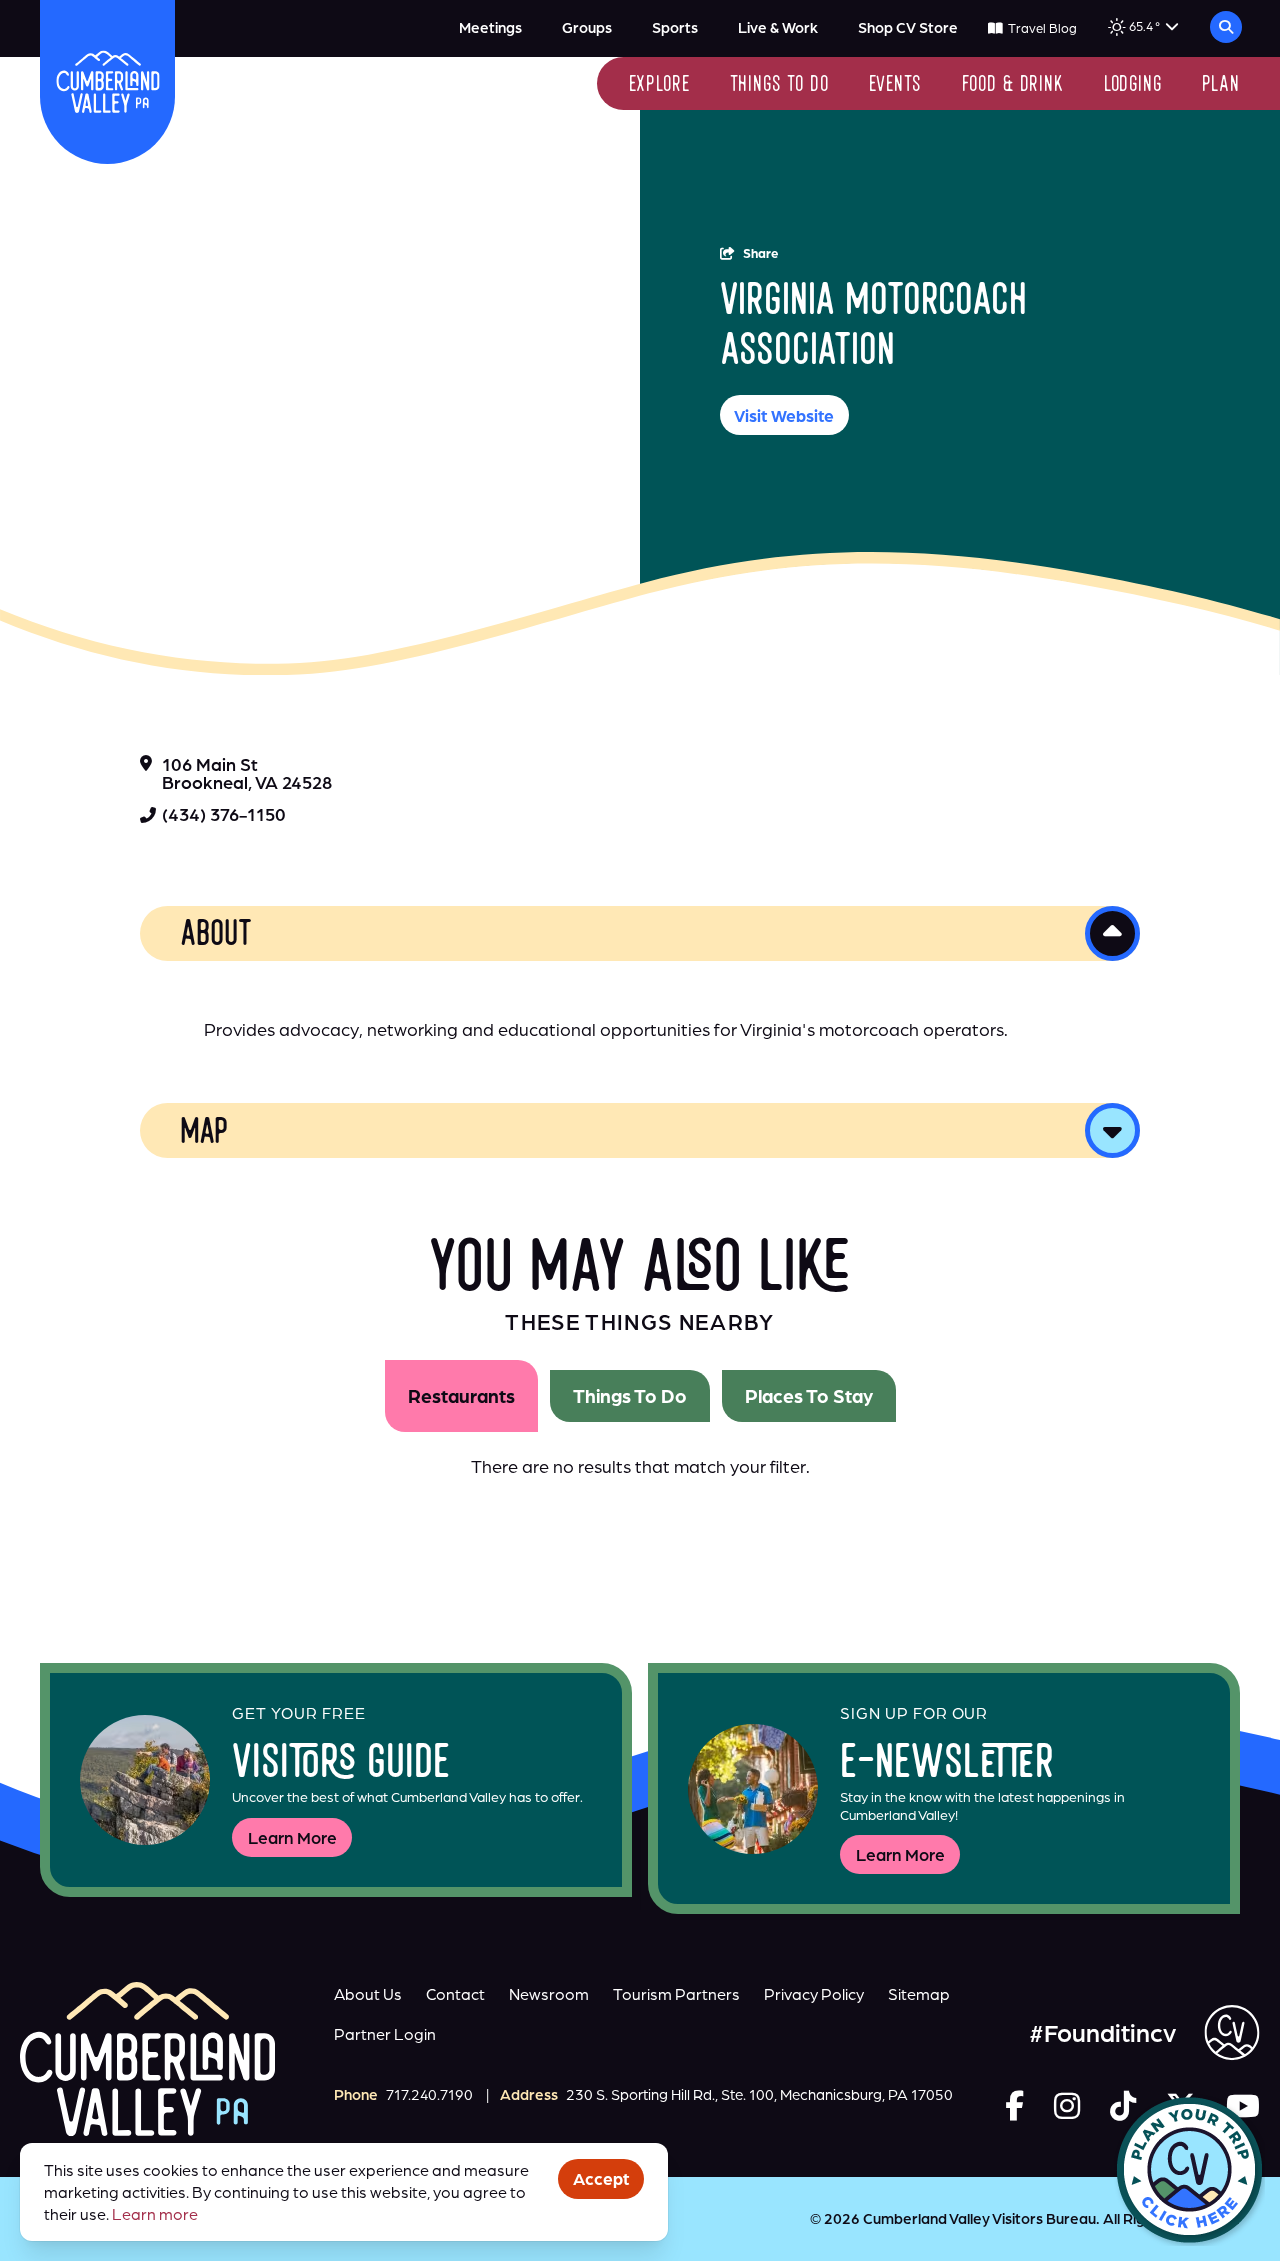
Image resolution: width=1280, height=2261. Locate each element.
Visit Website (784, 415)
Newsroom (549, 1994)
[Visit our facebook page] (1014, 2105)
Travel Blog (1041, 28)
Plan (1221, 85)
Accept (601, 2178)
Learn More (292, 1837)
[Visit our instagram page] (1067, 2105)
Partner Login (385, 2034)
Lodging (1133, 85)
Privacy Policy (814, 1994)
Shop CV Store (908, 27)
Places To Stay (809, 1395)
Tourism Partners (676, 1994)
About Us (368, 1994)
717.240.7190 (429, 2094)
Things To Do (630, 1395)
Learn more (155, 2214)
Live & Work (778, 27)
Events (895, 85)
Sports (675, 27)
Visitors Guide (341, 1765)
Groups (587, 27)
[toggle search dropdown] (1226, 27)
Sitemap (919, 1994)
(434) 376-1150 (224, 814)
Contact (455, 1994)
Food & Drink (1013, 85)
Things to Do (779, 85)
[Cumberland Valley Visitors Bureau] (108, 81)
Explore (659, 85)
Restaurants (461, 1395)
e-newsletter (947, 1765)
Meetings (490, 27)
